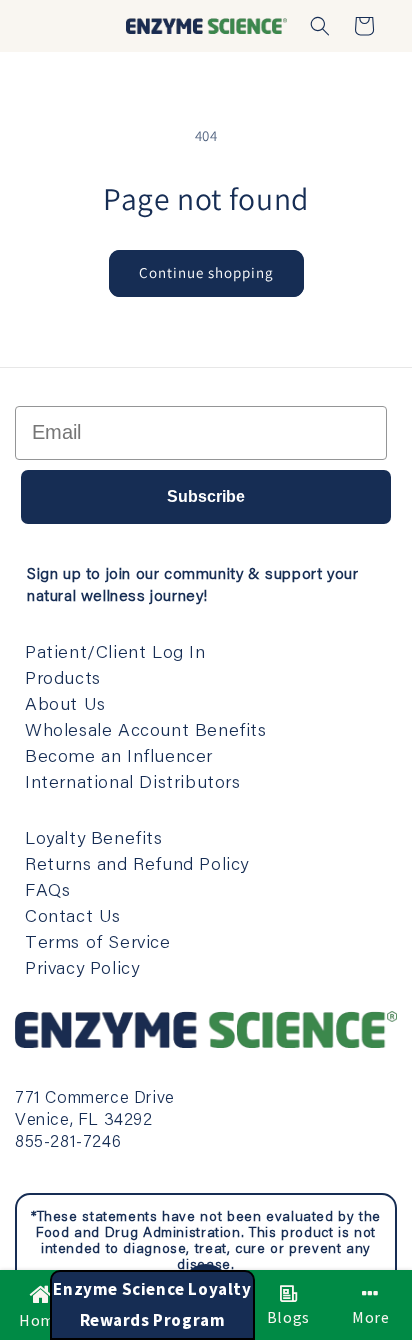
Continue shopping (206, 272)
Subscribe (206, 496)
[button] (320, 26)
